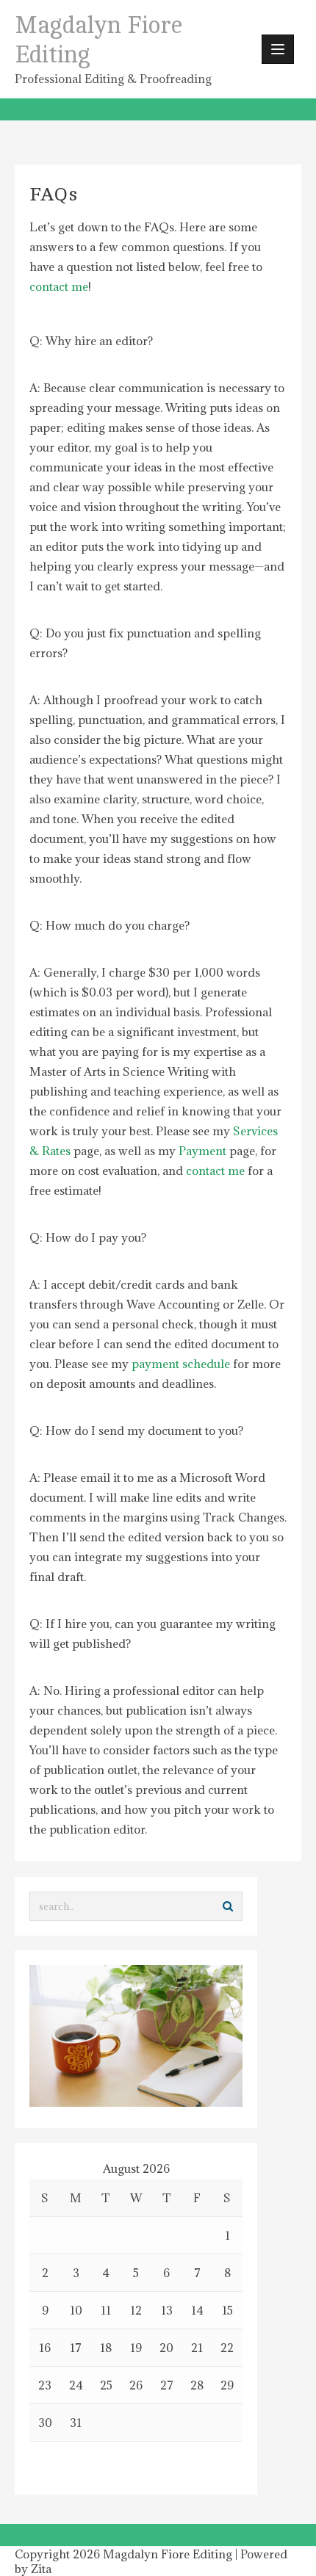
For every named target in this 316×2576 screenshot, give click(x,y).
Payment (202, 1151)
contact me (59, 286)
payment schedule (181, 1364)
